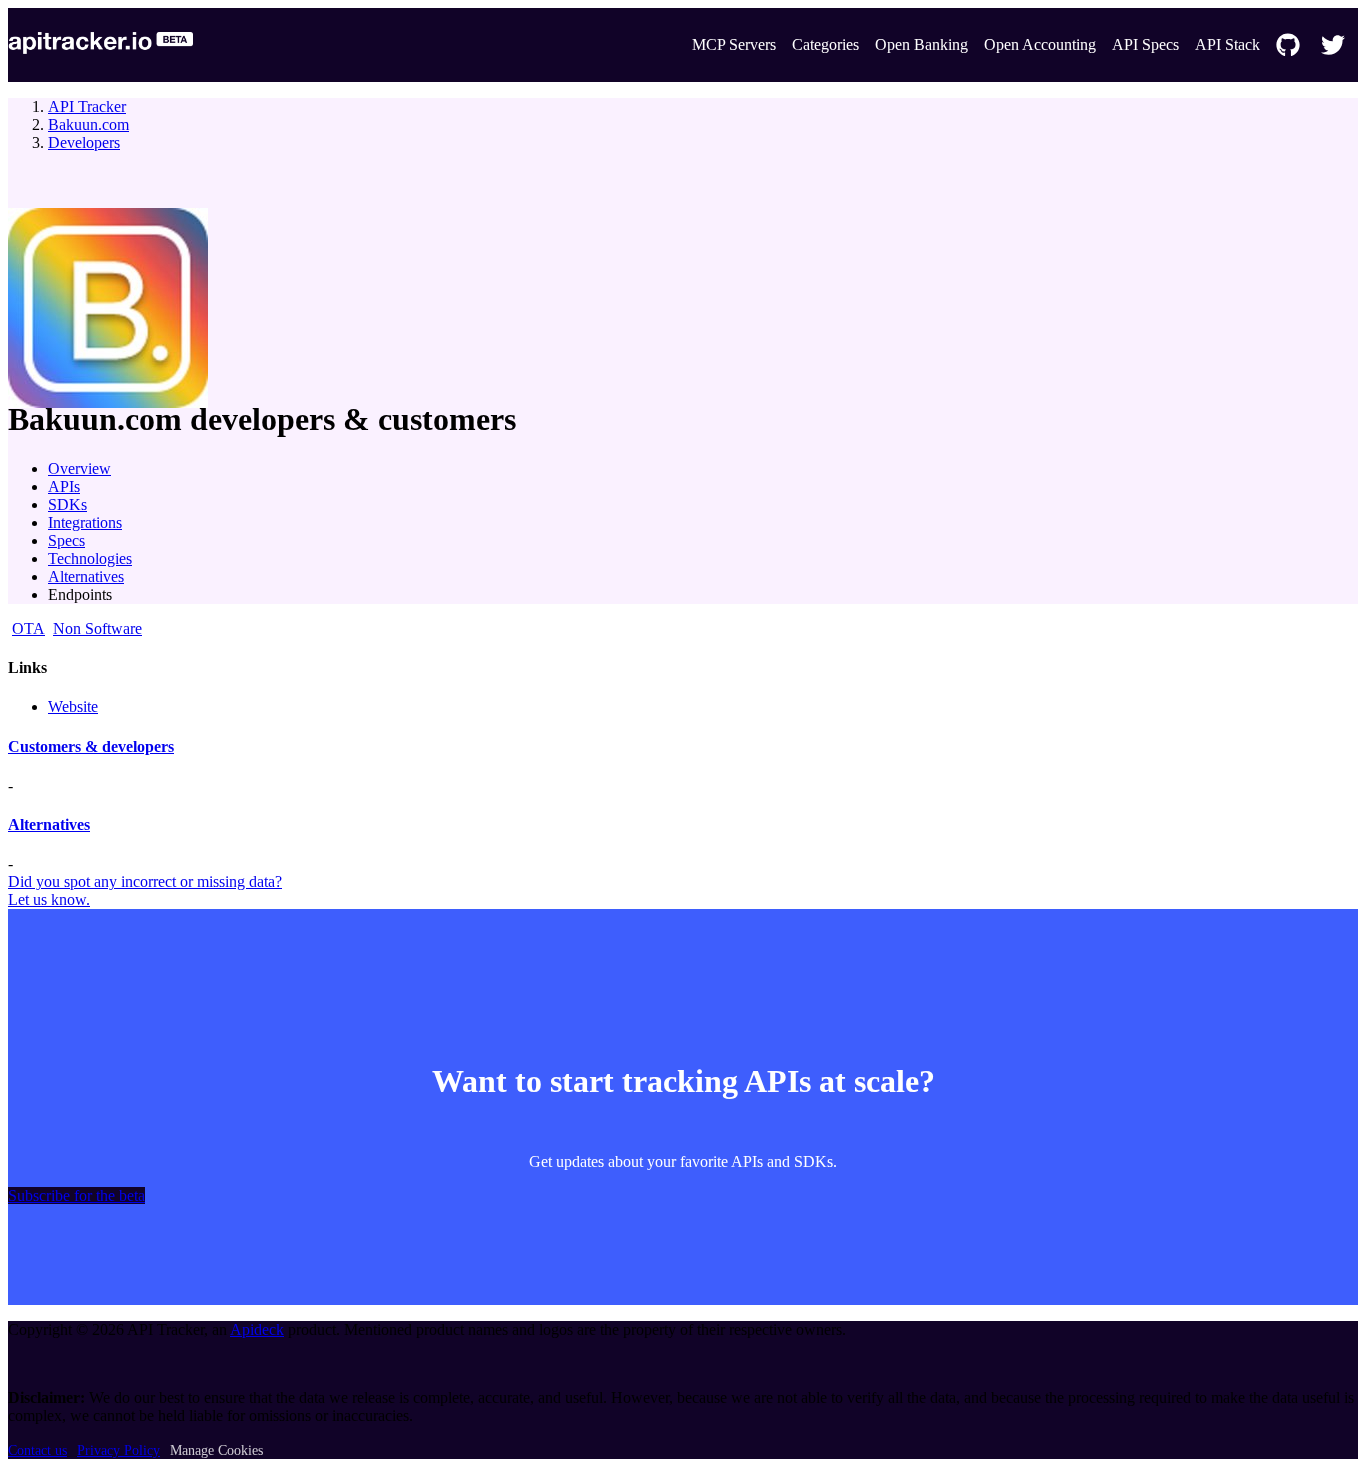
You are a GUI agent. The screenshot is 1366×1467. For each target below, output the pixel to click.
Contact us (37, 1450)
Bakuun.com (88, 124)
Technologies (90, 558)
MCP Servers (734, 44)
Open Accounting (1040, 44)
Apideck (257, 1329)
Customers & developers (91, 746)
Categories (825, 44)
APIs (64, 486)
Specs (66, 540)
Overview (79, 468)
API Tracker (87, 106)
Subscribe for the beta (76, 1195)
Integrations (85, 522)
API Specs (1145, 44)
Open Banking (921, 44)
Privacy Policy (118, 1450)
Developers (84, 142)
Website (73, 706)
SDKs (67, 504)
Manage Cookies (216, 1450)
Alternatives (86, 576)
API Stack (1227, 44)
